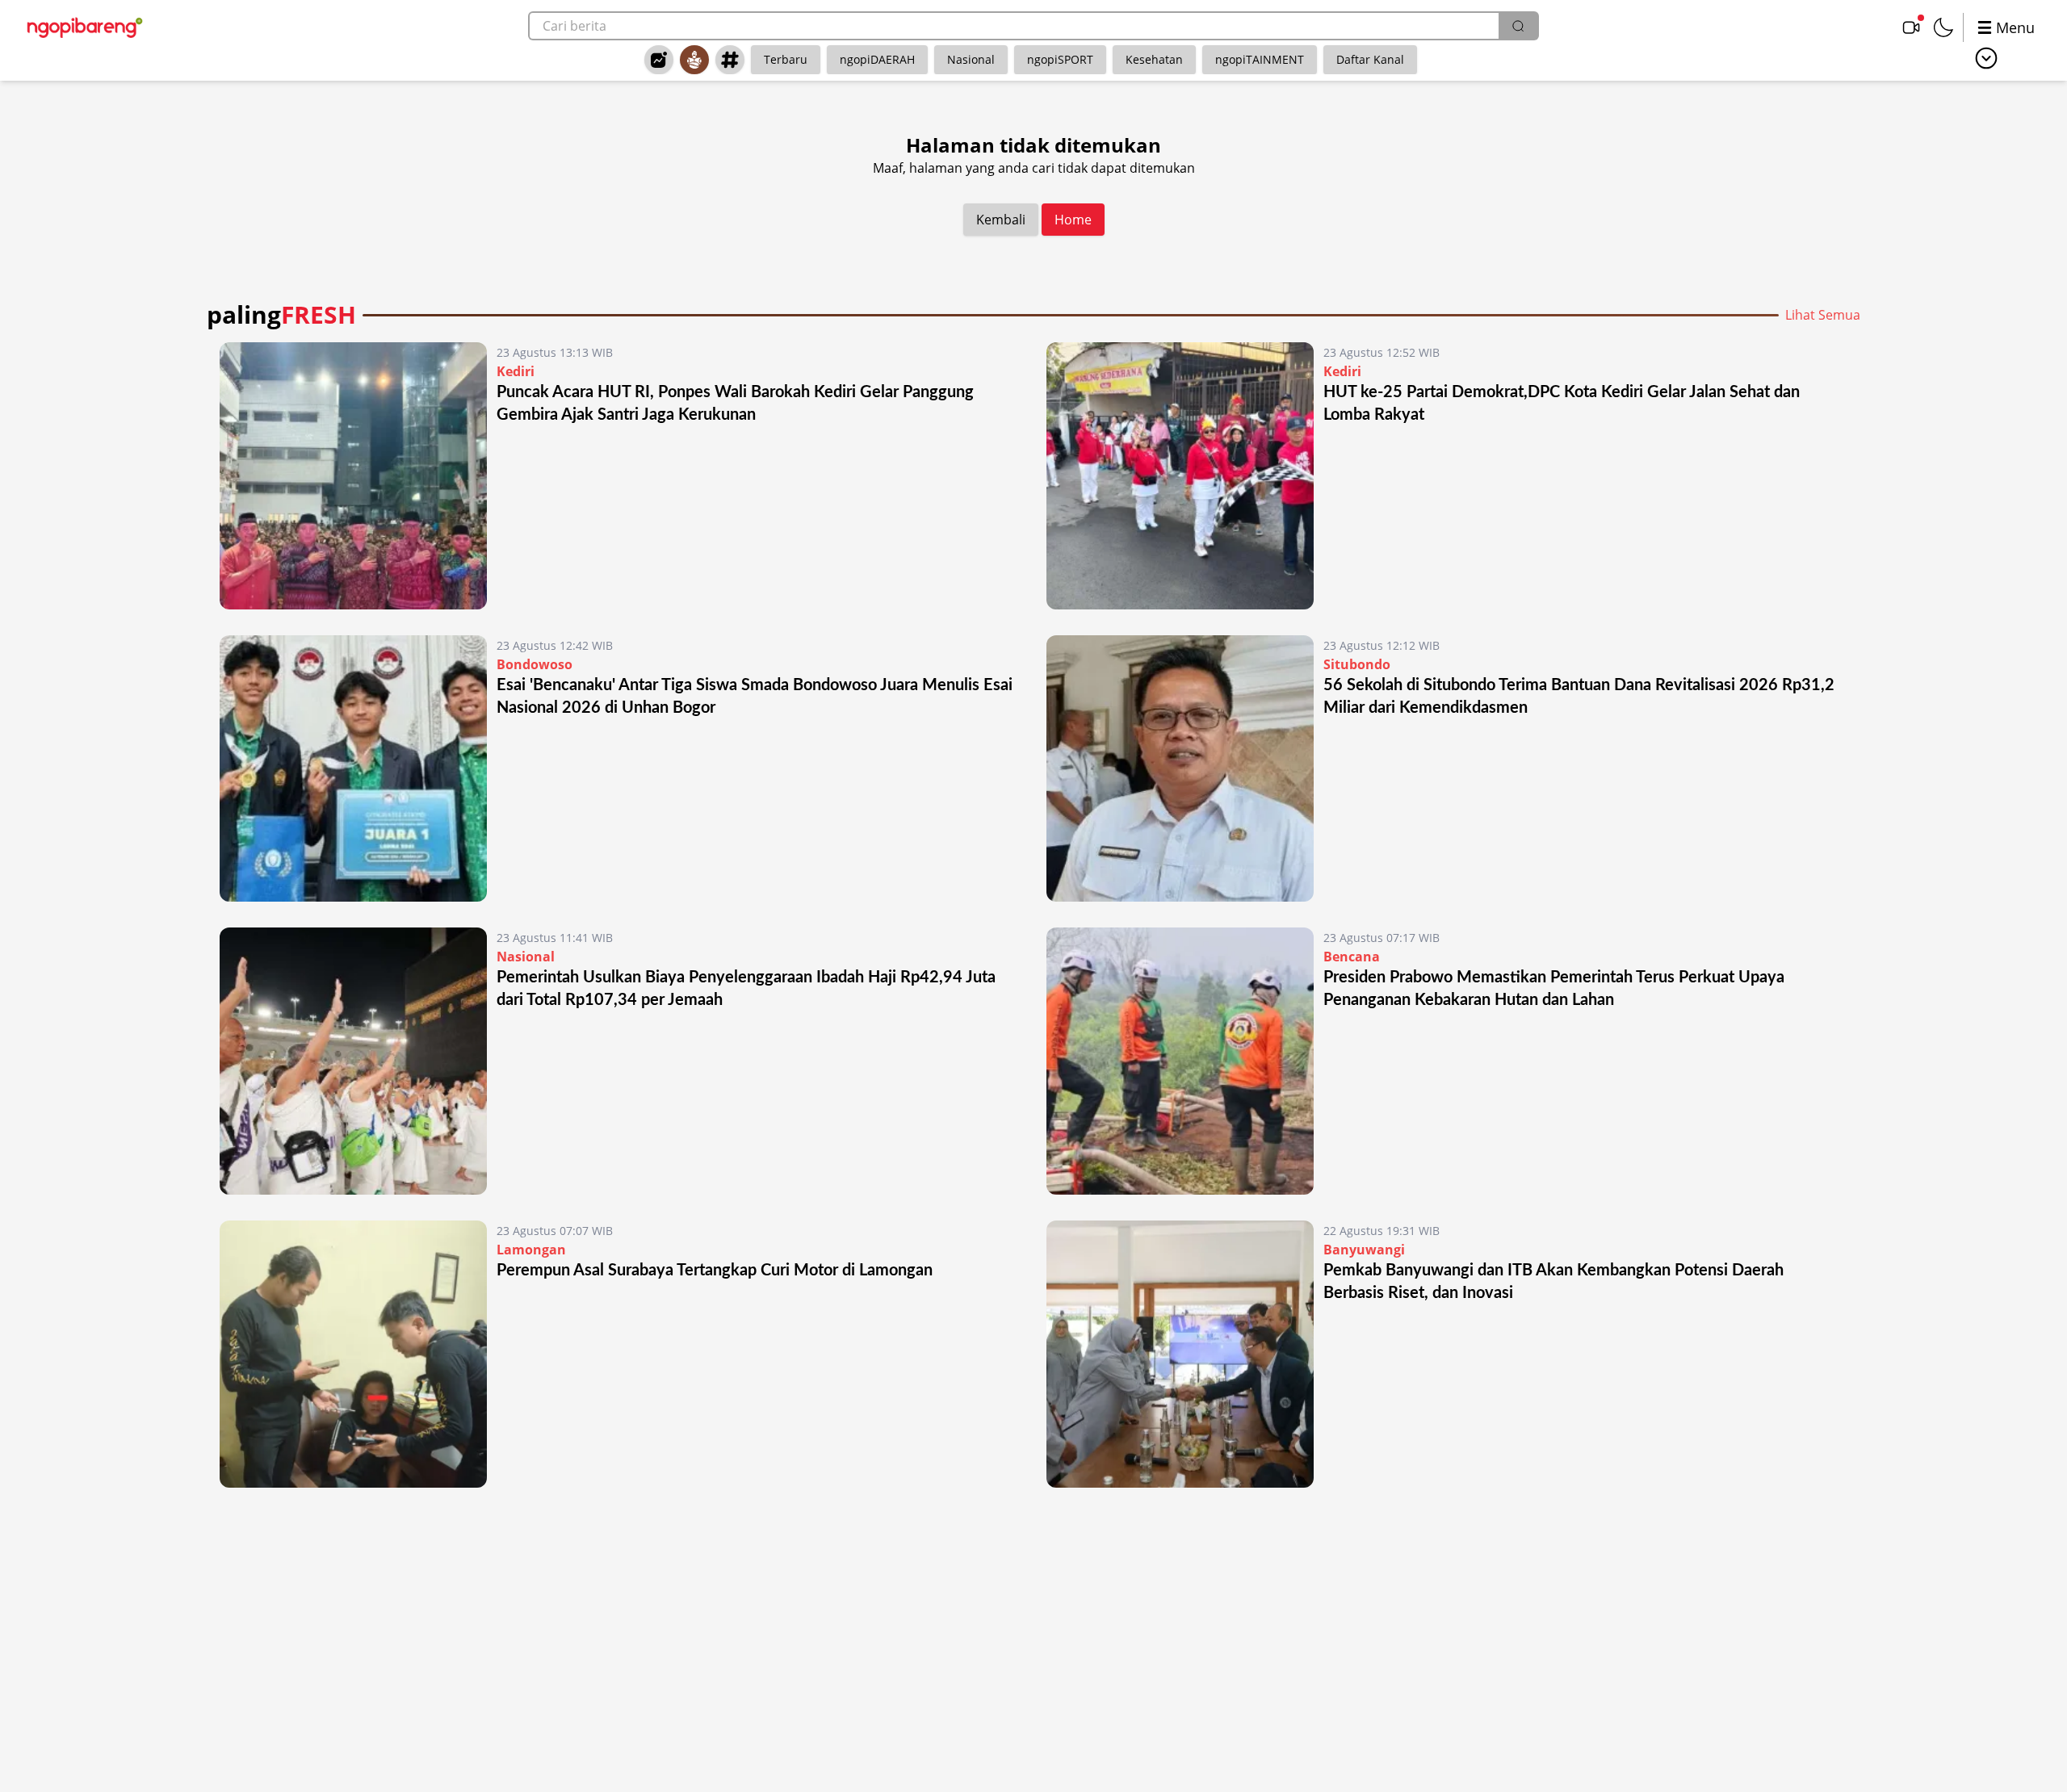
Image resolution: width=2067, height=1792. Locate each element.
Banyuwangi (1364, 1250)
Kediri (516, 371)
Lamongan (531, 1250)
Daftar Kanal (1370, 59)
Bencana (1352, 957)
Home (1073, 220)
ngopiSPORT (1060, 59)
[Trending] (659, 60)
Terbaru (786, 59)
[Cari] (1518, 26)
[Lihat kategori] (1986, 58)
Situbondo (1357, 664)
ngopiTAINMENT (1260, 59)
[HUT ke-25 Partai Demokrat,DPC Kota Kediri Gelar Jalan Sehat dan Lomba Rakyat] (1180, 476)
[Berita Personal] (694, 60)
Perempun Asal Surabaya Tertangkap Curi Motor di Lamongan (715, 1271)
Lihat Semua (1823, 315)
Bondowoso (535, 664)
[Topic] (730, 60)
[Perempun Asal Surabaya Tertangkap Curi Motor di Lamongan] (353, 1354)
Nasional (971, 59)
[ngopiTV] (1911, 27)
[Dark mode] (1943, 27)
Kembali (1001, 220)
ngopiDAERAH (877, 59)
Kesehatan (1154, 59)
